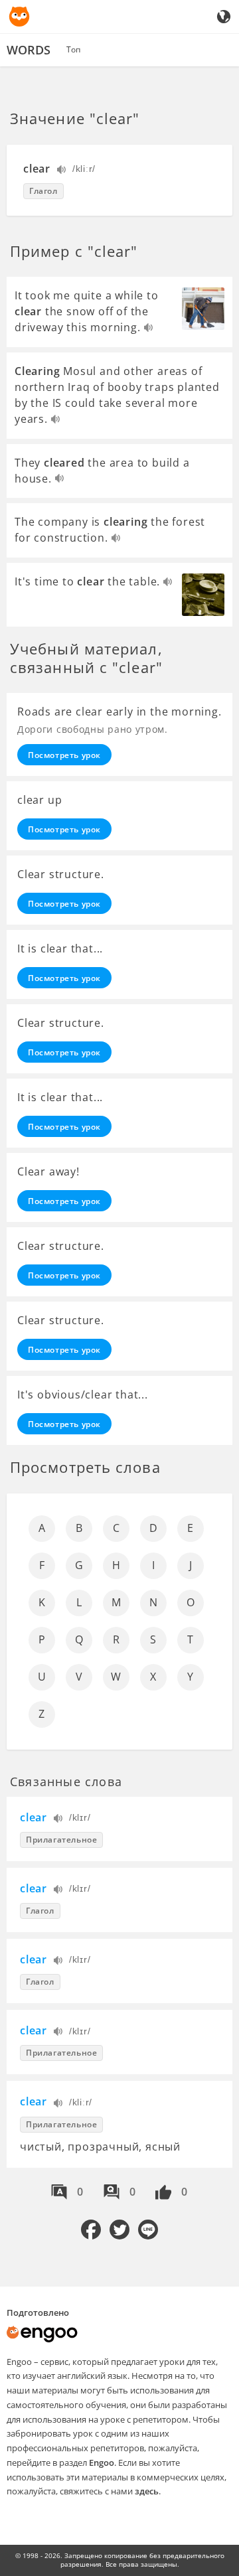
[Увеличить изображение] (203, 309)
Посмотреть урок (64, 755)
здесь (147, 2491)
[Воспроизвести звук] (62, 171)
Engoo (102, 2462)
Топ (73, 49)
